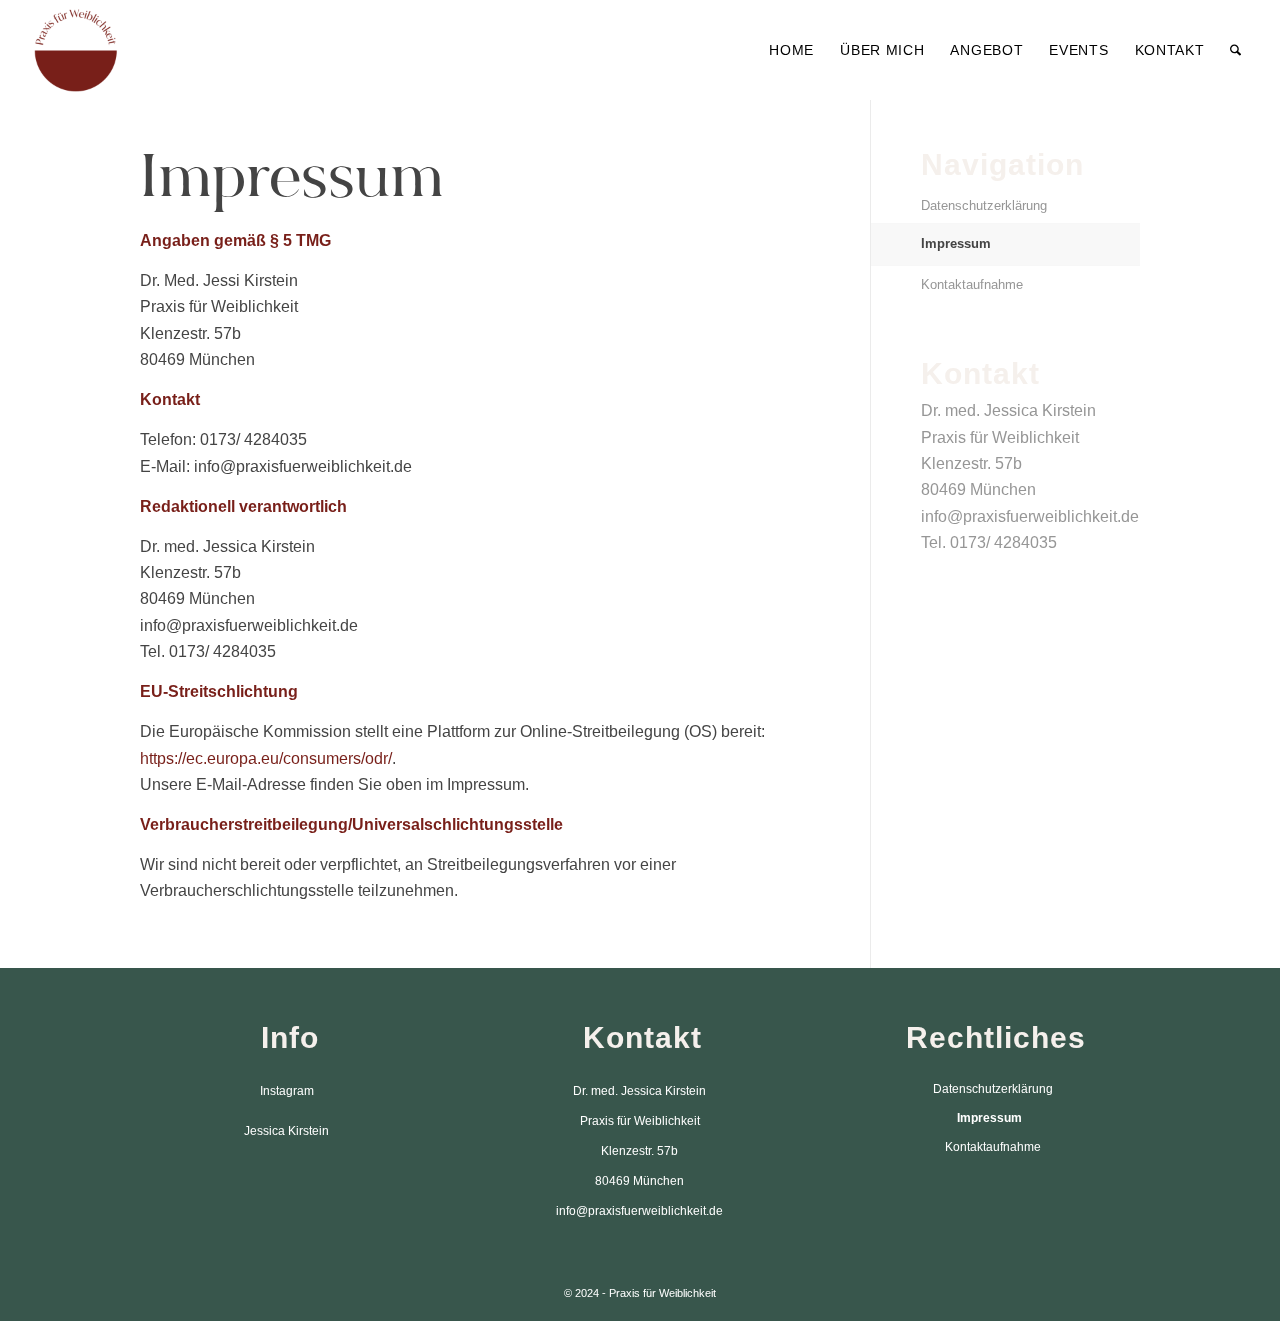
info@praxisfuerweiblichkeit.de (1030, 516)
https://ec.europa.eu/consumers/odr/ (266, 758)
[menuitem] (791, 50)
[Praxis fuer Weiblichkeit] (76, 50)
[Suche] (1235, 50)
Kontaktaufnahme (972, 284)
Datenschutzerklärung (984, 205)
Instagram (287, 1091)
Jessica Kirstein (286, 1131)
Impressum (956, 243)
